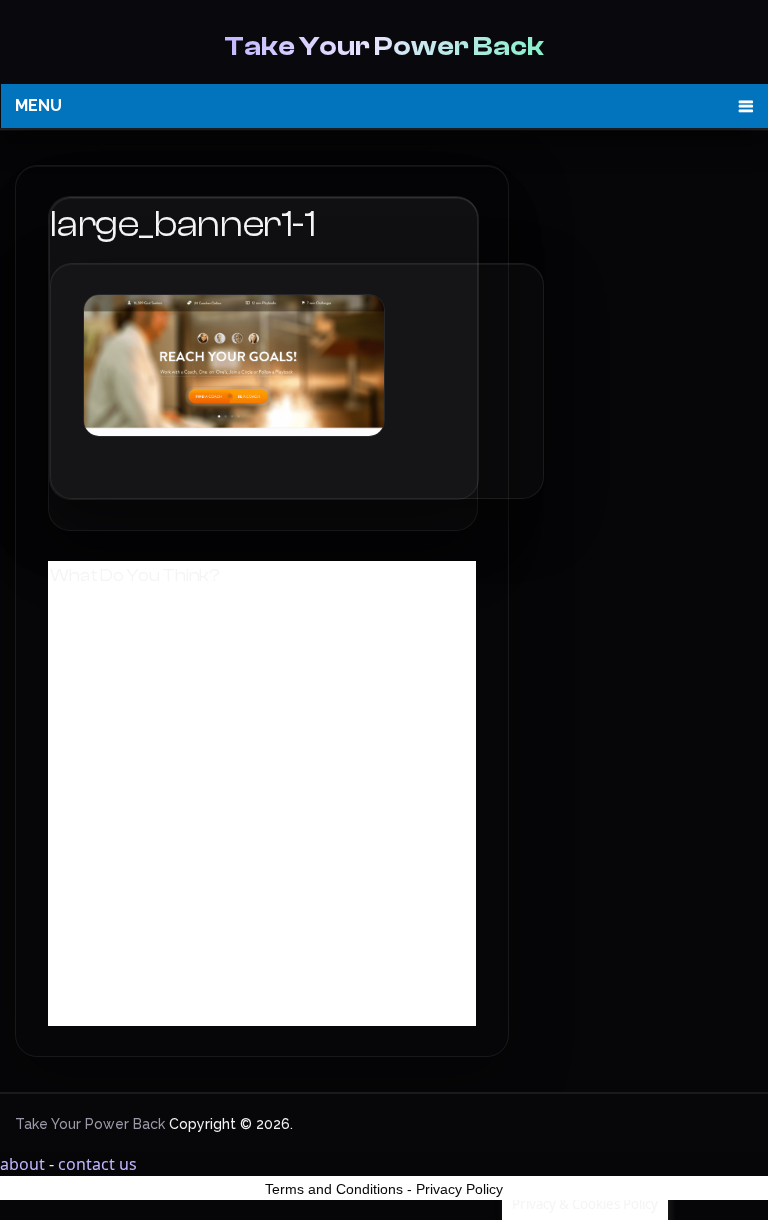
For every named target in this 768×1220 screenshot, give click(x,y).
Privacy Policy (459, 1189)
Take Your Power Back (384, 46)
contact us (97, 1164)
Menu (38, 105)
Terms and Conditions (334, 1189)
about (22, 1164)
